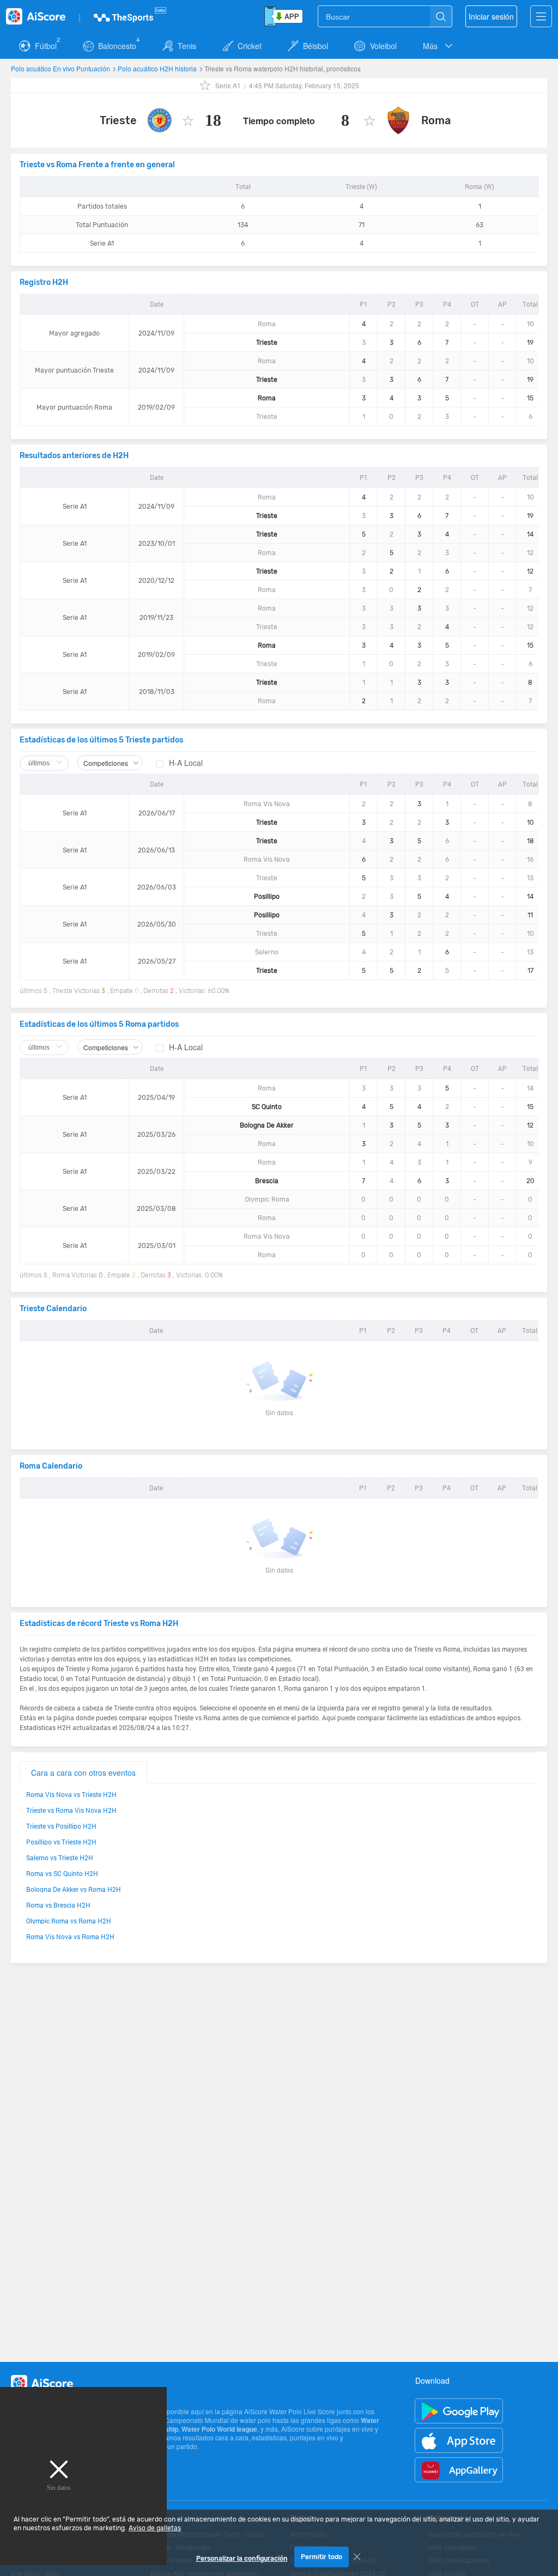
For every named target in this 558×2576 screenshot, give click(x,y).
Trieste (118, 120)
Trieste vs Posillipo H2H (61, 1826)
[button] (439, 46)
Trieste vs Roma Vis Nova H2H (71, 1810)
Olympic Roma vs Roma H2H (69, 1921)
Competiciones (106, 763)
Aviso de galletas (155, 2528)
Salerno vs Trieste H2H (60, 1858)
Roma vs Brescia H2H (58, 1905)
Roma (436, 120)
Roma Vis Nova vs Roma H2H (70, 1936)
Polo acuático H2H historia (158, 68)
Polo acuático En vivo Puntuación (61, 68)
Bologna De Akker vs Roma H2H (74, 1889)
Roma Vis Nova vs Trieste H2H (71, 1794)
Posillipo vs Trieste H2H (61, 1842)
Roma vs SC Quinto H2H (62, 1873)
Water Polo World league (219, 2429)
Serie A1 (228, 85)
